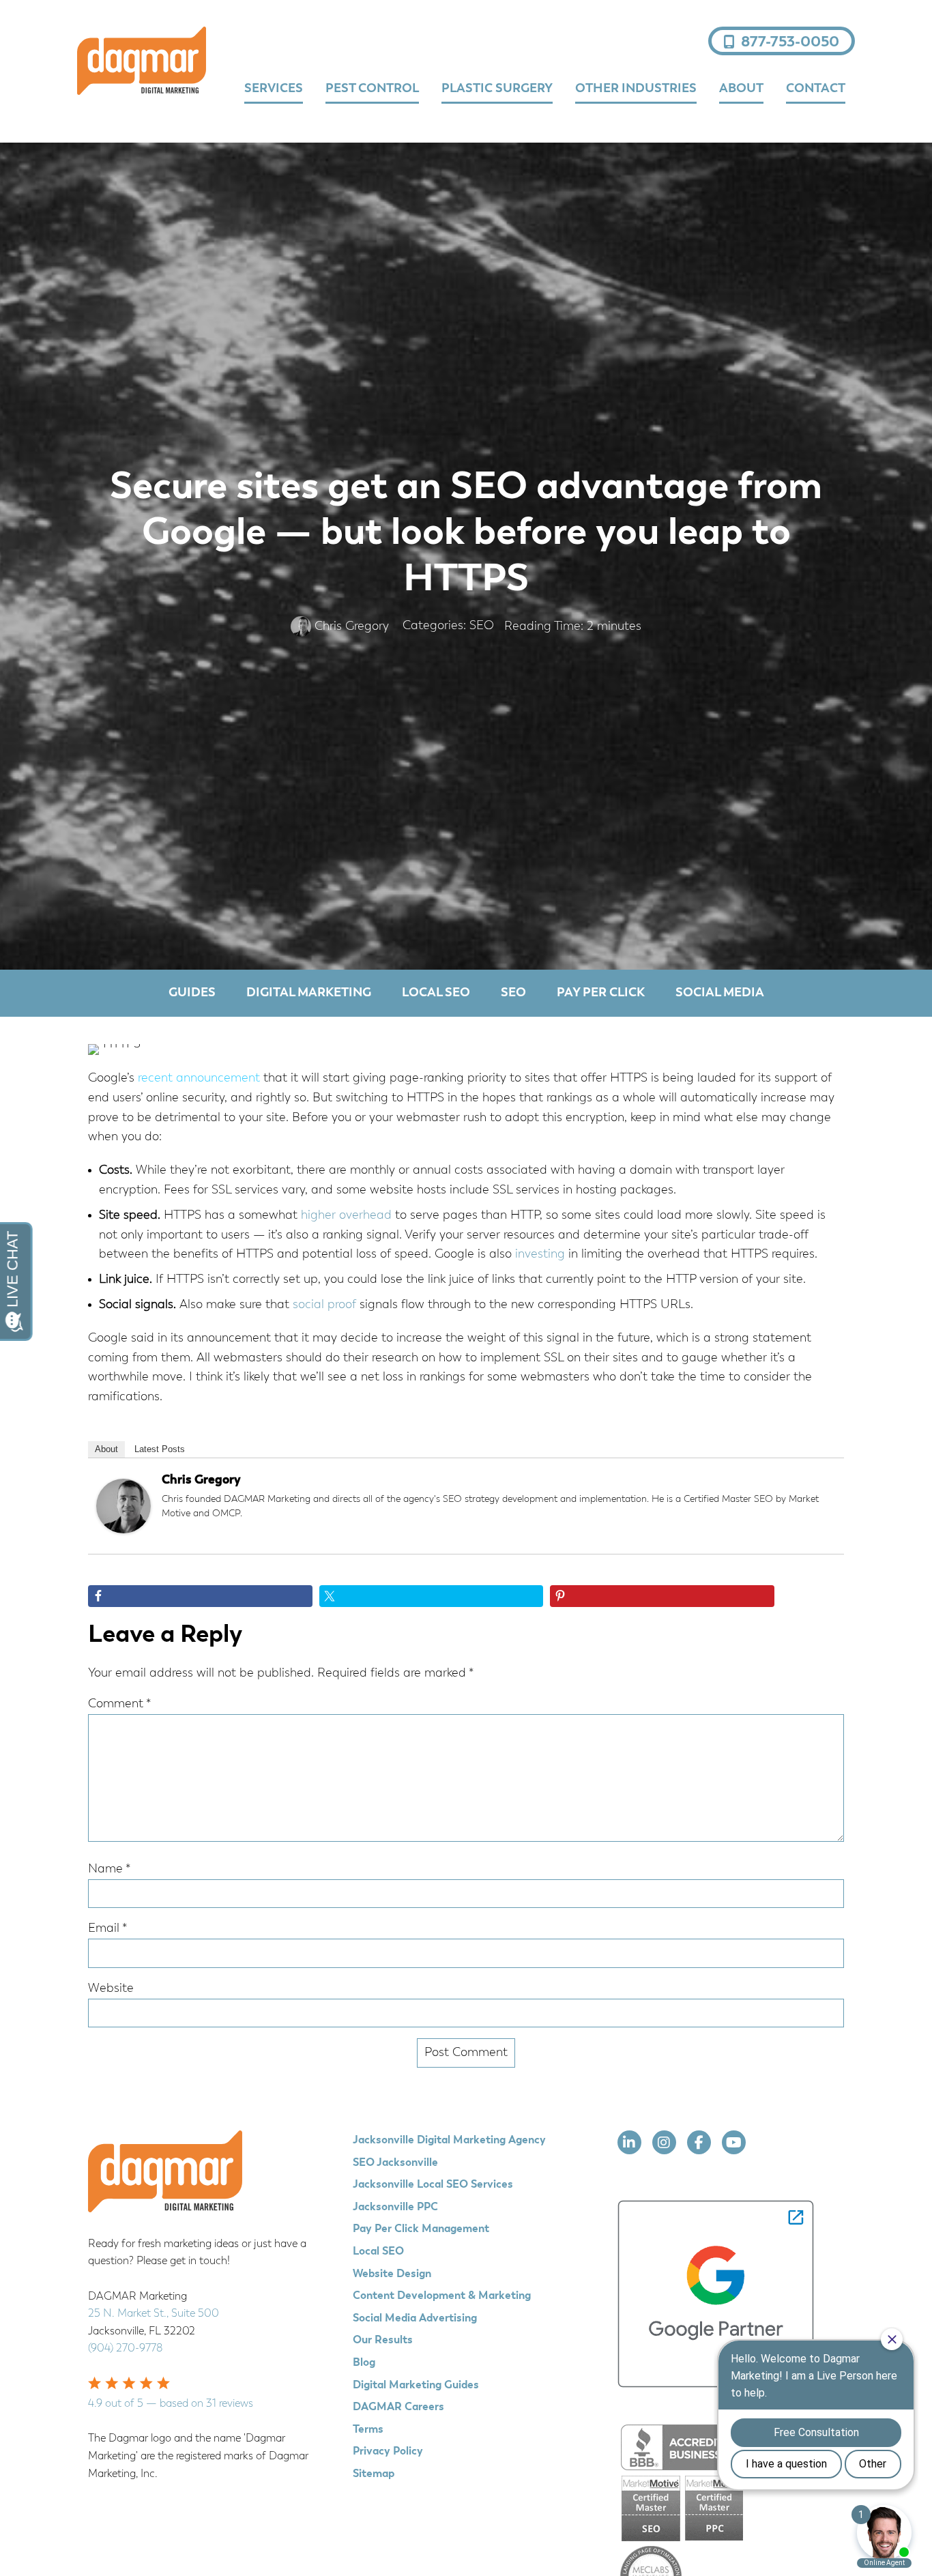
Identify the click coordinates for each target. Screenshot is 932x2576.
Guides (192, 993)
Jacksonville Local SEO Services (433, 2185)
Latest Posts (160, 1449)
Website (111, 1988)
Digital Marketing (309, 993)
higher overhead (345, 1215)
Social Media (720, 993)
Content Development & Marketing (442, 2296)
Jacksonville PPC (395, 2208)
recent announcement (199, 1078)
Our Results (383, 2341)
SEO (482, 626)
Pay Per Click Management (421, 2229)
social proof (324, 1305)
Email (108, 1928)
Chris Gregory (201, 1480)
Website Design (392, 2274)
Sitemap (374, 2474)
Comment (120, 1704)
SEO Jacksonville (395, 2163)
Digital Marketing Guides (416, 2386)
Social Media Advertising (415, 2319)
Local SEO (436, 993)
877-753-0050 (790, 42)
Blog (364, 2363)
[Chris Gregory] (123, 1530)
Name (110, 1869)
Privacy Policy (388, 2452)
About (106, 1449)
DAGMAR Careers (398, 2407)
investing (540, 1254)
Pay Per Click (601, 993)
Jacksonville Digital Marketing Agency (449, 2141)
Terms (368, 2430)
